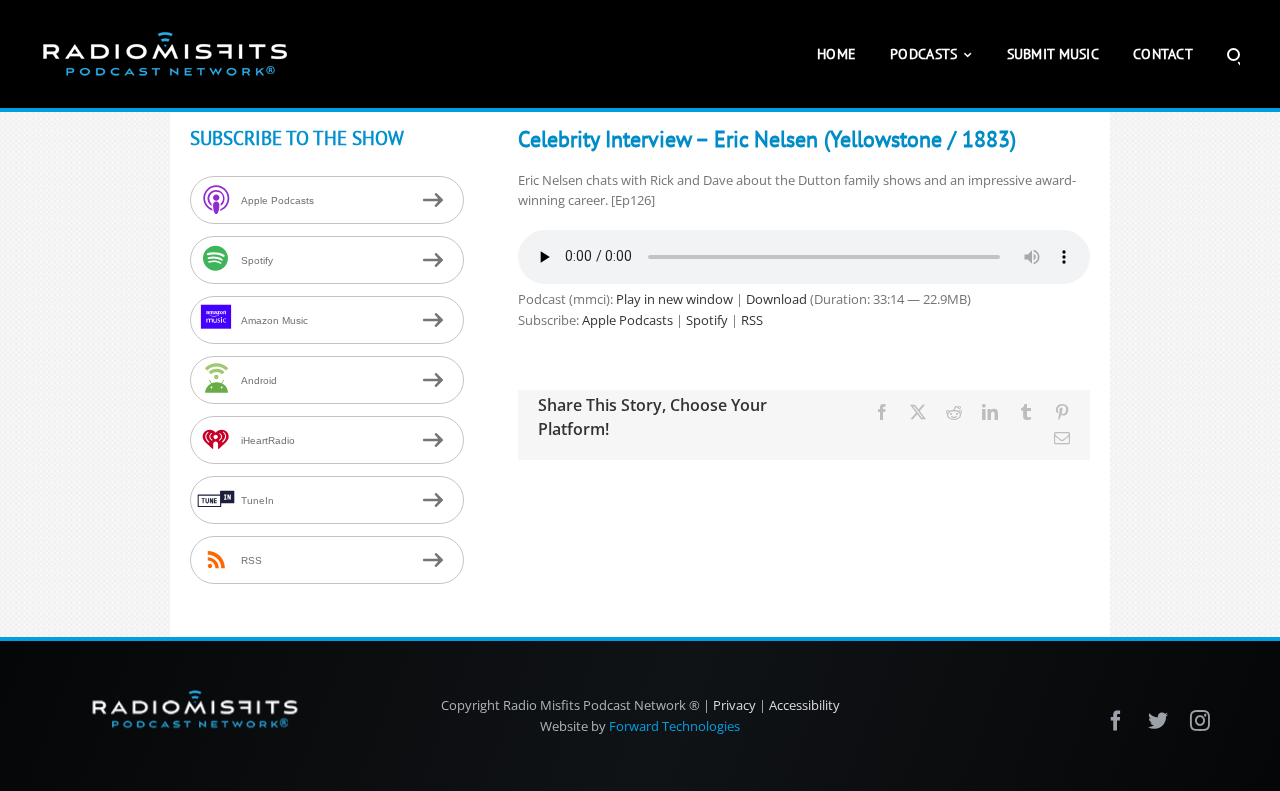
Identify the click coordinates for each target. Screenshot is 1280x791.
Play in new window (674, 299)
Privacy (734, 705)
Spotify (707, 320)
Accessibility (804, 705)
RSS (752, 320)
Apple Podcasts (627, 320)
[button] (1233, 54)
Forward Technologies (674, 726)
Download (776, 299)
